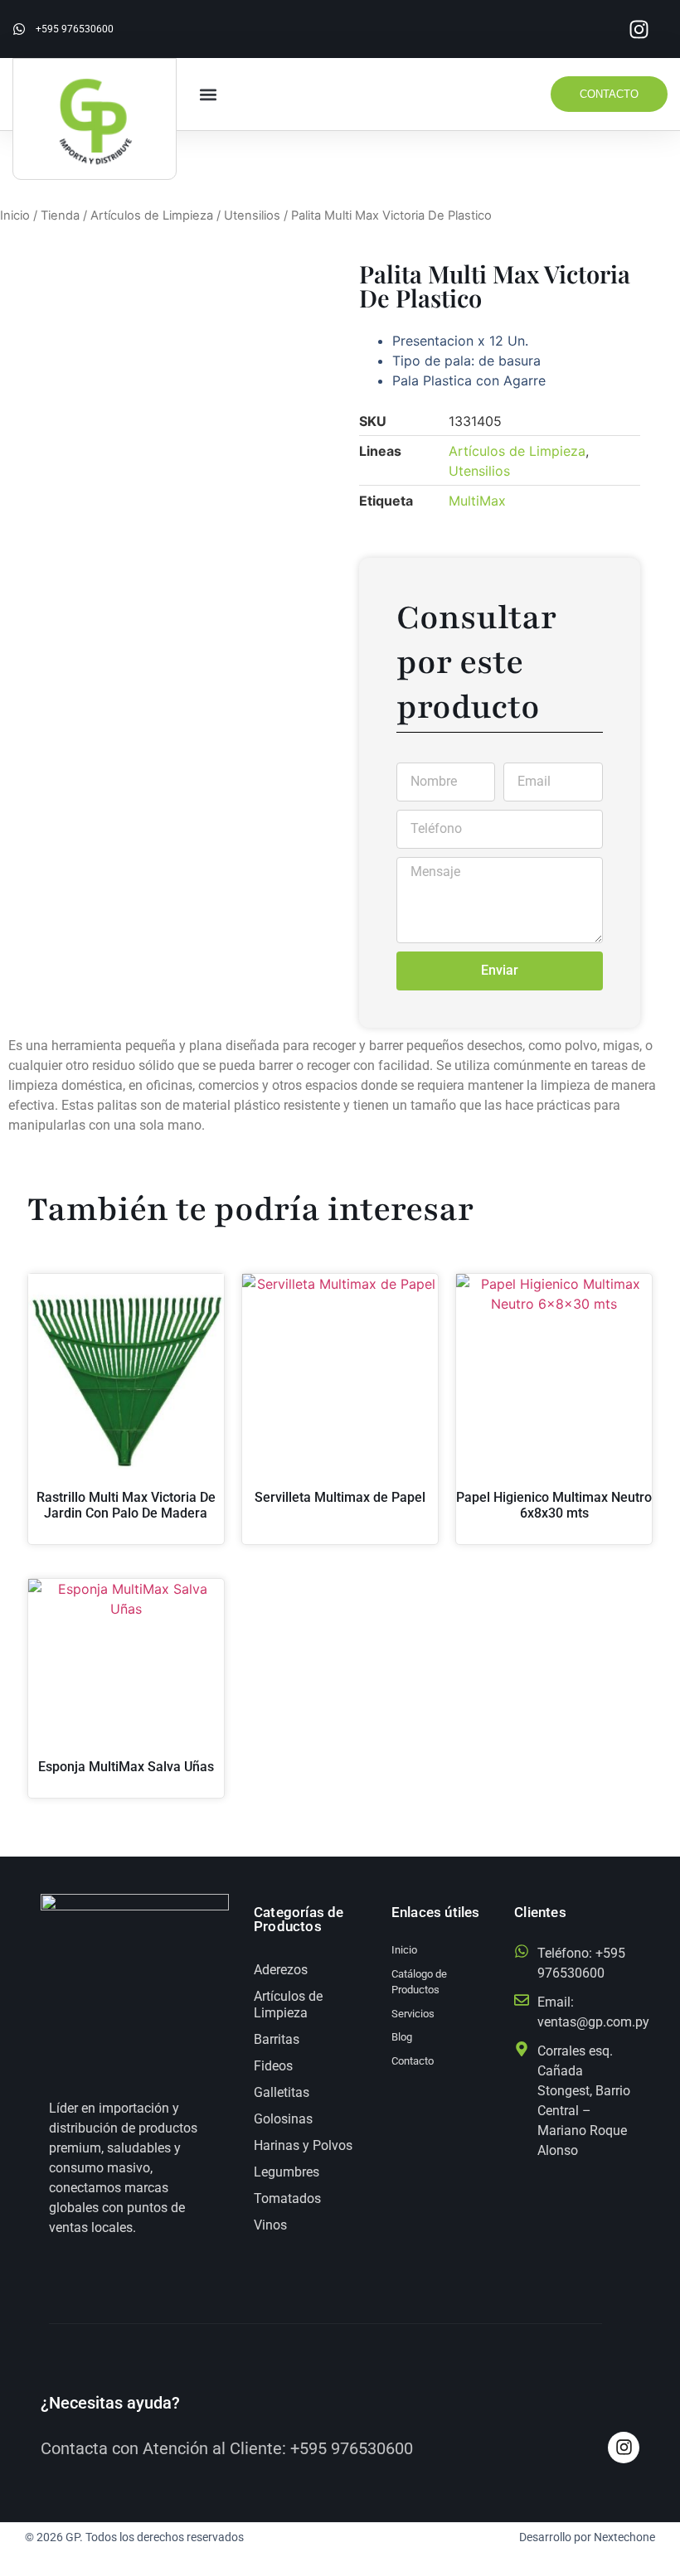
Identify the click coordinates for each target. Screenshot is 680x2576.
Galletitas (282, 2092)
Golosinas (283, 2119)
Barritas (277, 2039)
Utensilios (252, 215)
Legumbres (287, 2172)
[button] (209, 94)
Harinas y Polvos (303, 2145)
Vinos (270, 2225)
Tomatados (287, 2198)
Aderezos (281, 1970)
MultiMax (477, 501)
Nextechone (624, 2537)
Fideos (273, 2066)
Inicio (15, 215)
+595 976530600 (352, 2448)
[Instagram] (639, 29)
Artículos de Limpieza (152, 215)
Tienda (60, 215)
